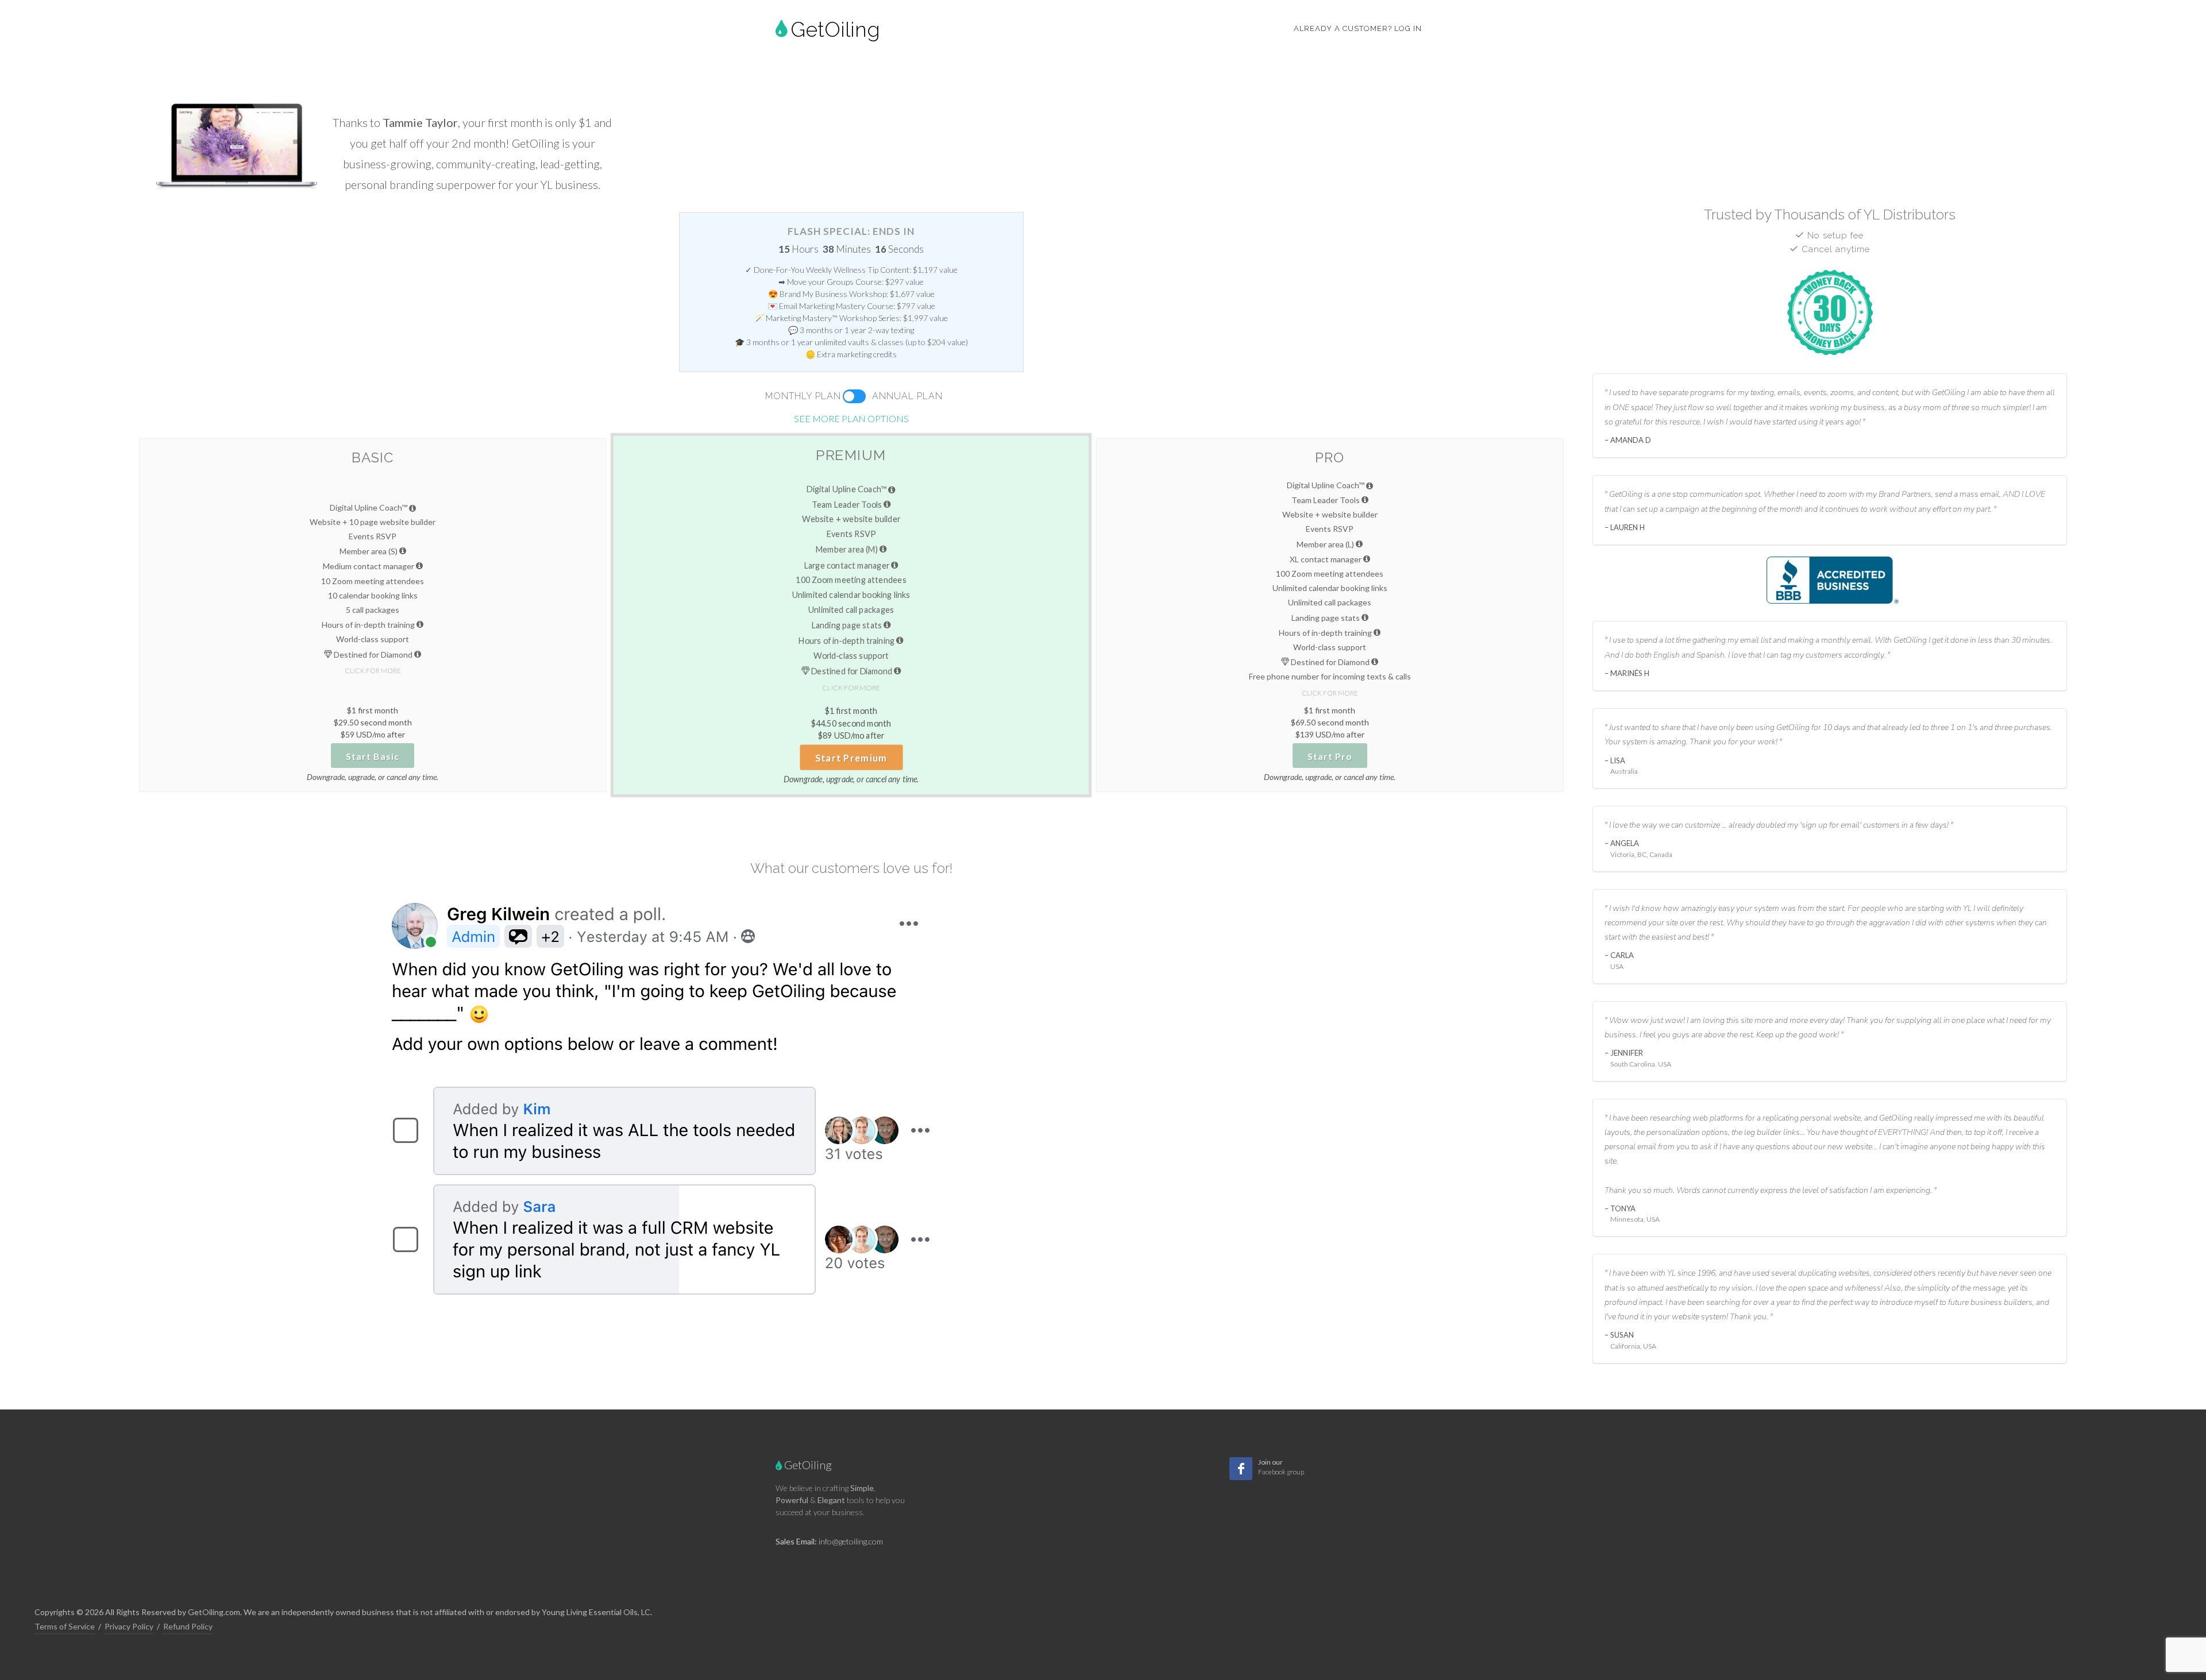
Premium (851, 455)
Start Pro (1330, 756)
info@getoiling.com (851, 1541)
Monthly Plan (803, 396)
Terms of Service (65, 1626)
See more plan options (851, 418)
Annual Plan (907, 396)
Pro (1330, 457)
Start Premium (851, 758)
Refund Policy (188, 1626)
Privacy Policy (129, 1626)
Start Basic (373, 756)
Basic (373, 457)
